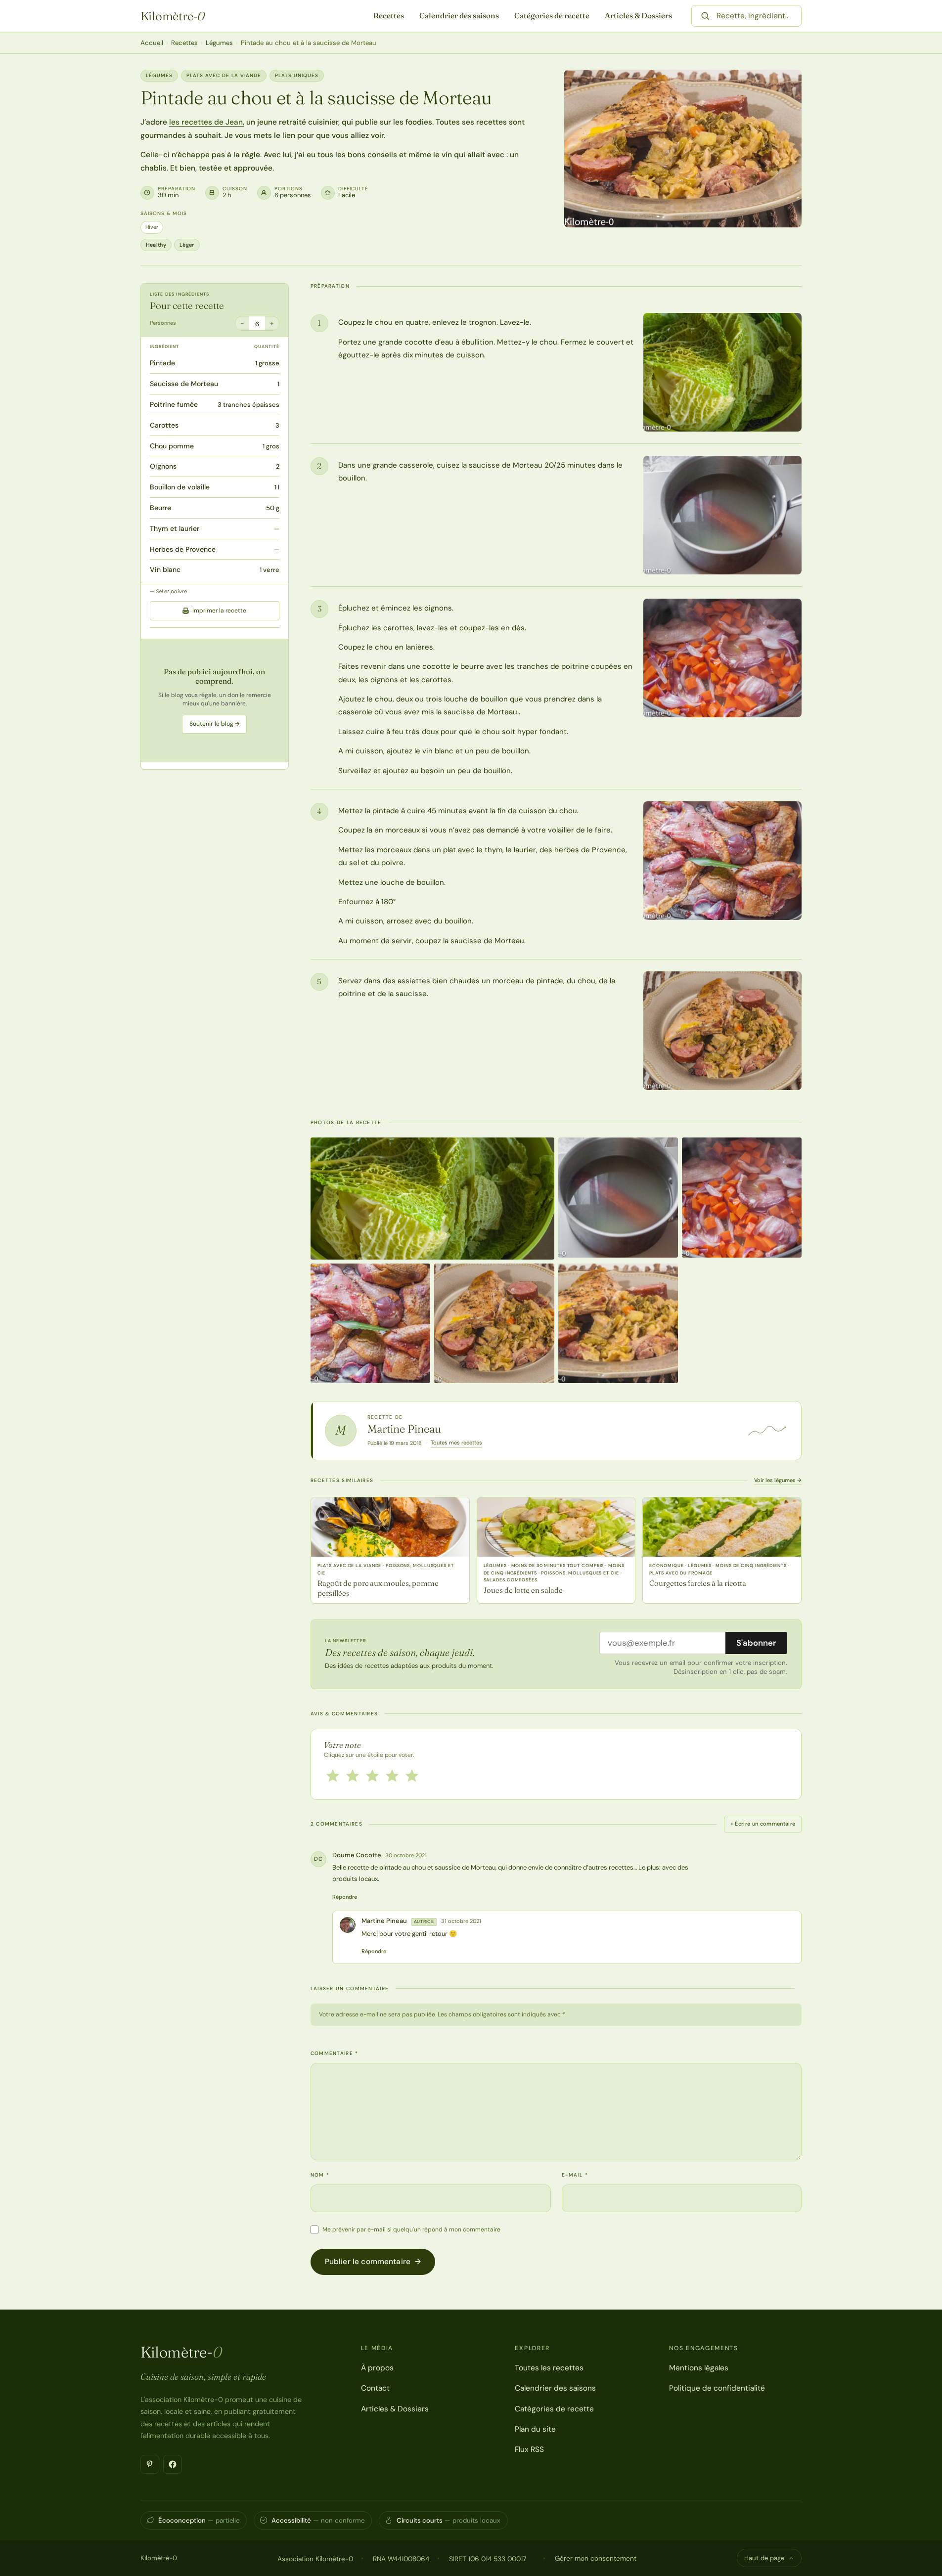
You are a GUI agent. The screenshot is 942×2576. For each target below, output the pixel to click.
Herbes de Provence (183, 549)
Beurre (160, 508)
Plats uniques (297, 75)
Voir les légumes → (778, 1480)
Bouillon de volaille (180, 487)
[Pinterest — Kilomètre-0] (150, 2464)
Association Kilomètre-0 (315, 2559)
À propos (377, 2368)
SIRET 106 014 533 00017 (488, 2559)
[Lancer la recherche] (705, 16)
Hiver (152, 227)
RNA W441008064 (401, 2559)
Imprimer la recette (219, 611)
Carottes (164, 425)
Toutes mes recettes (456, 1442)
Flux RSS (529, 2449)
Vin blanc (165, 570)
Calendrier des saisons (459, 16)
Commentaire (335, 2053)
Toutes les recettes (549, 2368)
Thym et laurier (175, 528)
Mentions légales (699, 2368)
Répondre (345, 1897)
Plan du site (535, 2429)
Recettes (389, 16)
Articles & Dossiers (638, 16)
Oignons (163, 467)
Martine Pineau (404, 1429)
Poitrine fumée (174, 405)
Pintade (162, 363)
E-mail (575, 2175)
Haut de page (764, 2558)
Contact (375, 2388)
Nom (320, 2175)
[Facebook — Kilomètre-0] (173, 2464)
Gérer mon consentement (596, 2558)
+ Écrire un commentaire (763, 1824)
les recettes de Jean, (207, 122)
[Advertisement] (215, 701)
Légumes (219, 43)
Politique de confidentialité (717, 2388)
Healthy (156, 245)
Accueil (152, 43)
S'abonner (756, 1643)
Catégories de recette (552, 16)
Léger (187, 245)
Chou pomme (172, 446)
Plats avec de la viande (224, 75)
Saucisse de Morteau (184, 384)
